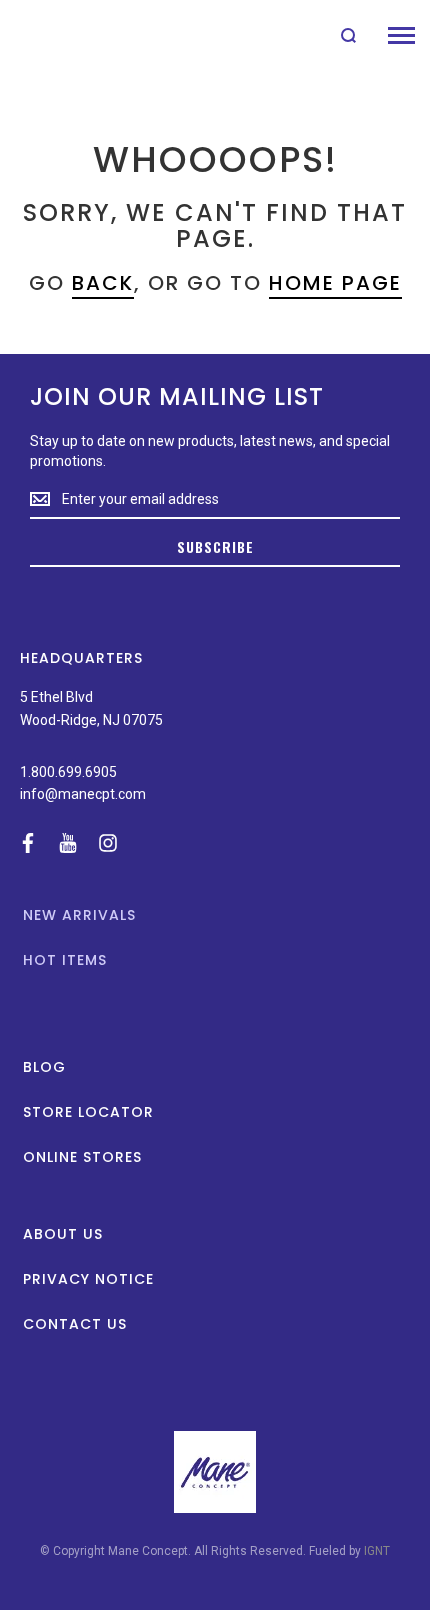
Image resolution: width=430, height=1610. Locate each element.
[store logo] (62, 35)
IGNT (377, 1551)
